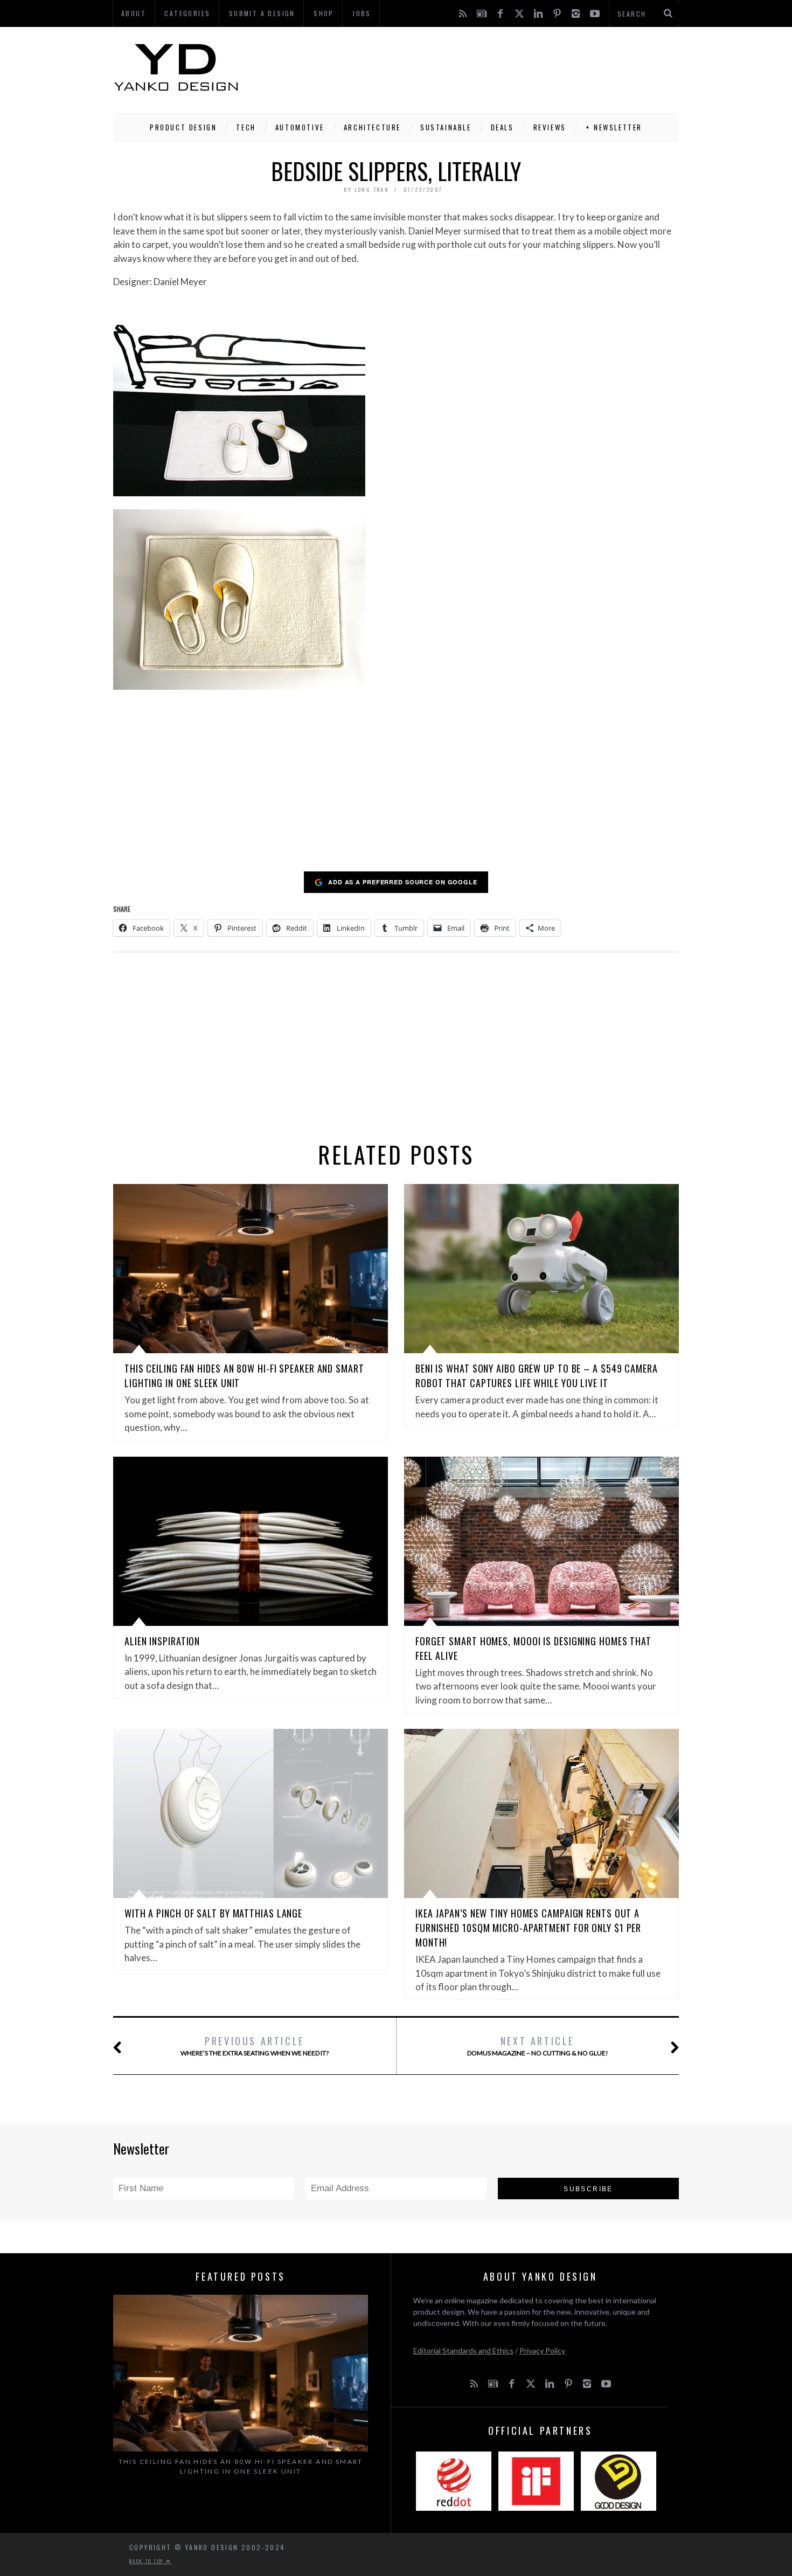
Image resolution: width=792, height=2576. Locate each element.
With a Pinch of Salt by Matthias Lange (213, 1913)
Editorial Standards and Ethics (463, 2350)
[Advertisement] (483, 67)
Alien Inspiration (162, 1641)
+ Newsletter (614, 127)
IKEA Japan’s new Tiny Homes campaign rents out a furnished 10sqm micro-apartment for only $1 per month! (528, 1928)
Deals (502, 127)
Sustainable (446, 127)
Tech (246, 127)
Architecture (372, 127)
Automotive (300, 127)
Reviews (550, 127)
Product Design (183, 127)
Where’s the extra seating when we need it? (255, 2045)
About (134, 13)
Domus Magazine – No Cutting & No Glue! (538, 2045)
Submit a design (262, 13)
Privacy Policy (542, 2350)
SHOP (324, 13)
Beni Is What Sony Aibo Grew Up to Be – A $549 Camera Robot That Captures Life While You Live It (537, 1376)
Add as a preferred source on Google (403, 882)
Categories (187, 13)
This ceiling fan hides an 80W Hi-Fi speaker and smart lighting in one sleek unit (241, 2466)
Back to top (148, 2561)
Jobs (362, 13)
